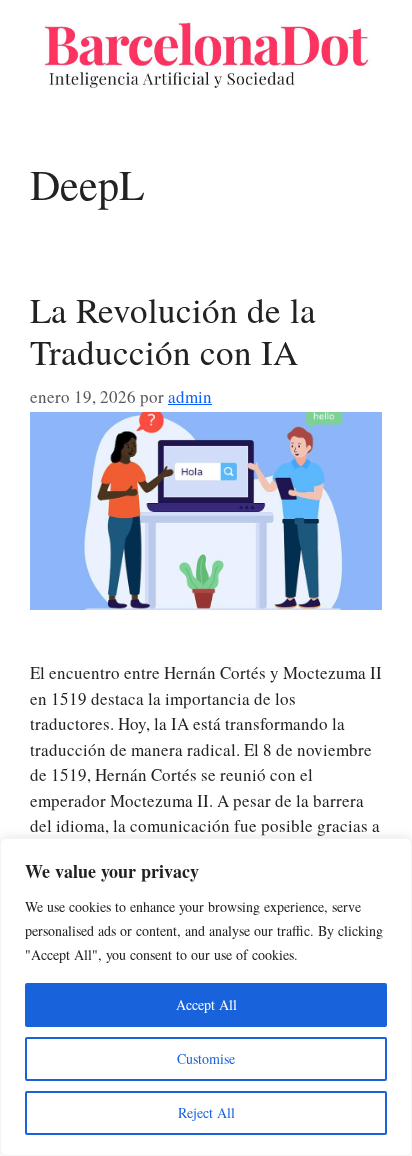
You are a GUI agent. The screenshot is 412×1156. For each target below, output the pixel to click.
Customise (206, 1058)
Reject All (206, 1112)
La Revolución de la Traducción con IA (173, 330)
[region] (206, 997)
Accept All (206, 1004)
